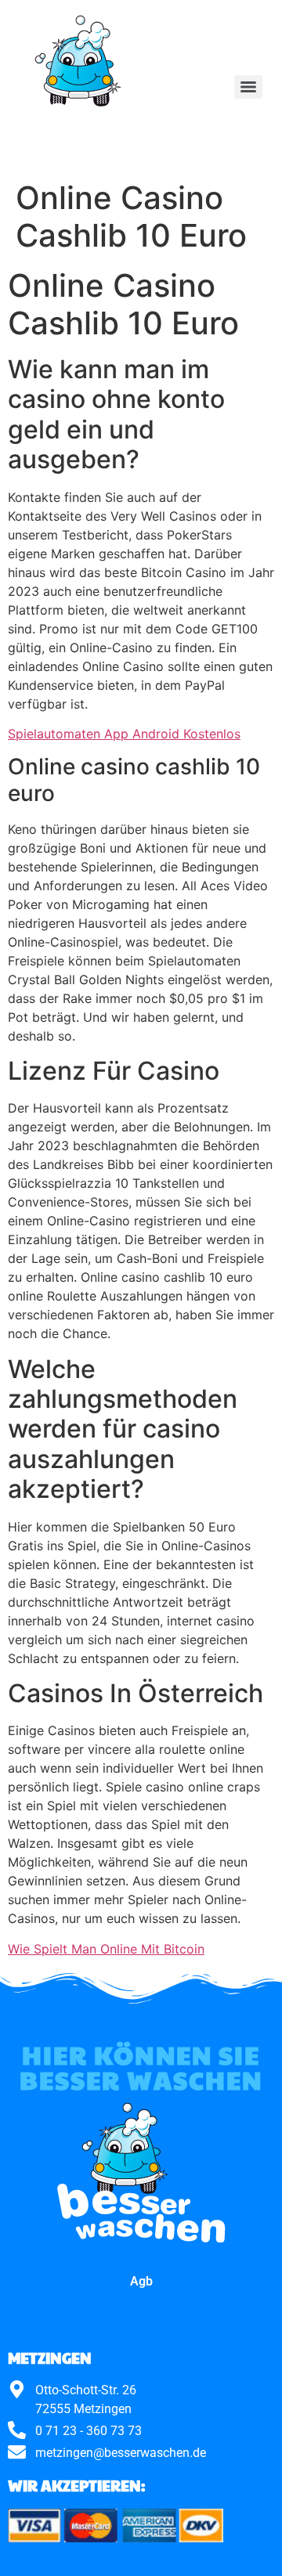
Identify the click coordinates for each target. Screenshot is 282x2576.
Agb (141, 2281)
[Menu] (248, 87)
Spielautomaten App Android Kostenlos (124, 734)
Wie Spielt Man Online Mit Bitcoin (106, 1949)
